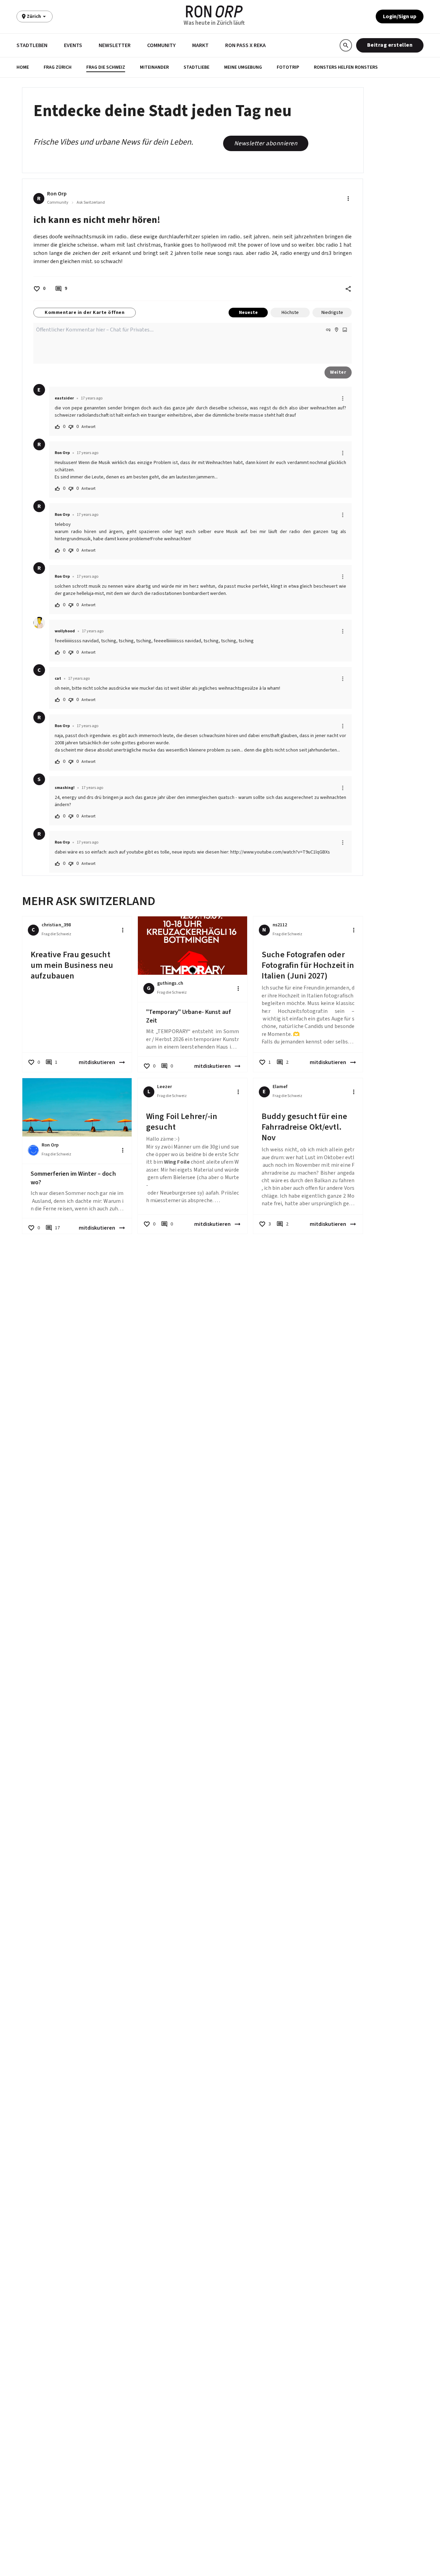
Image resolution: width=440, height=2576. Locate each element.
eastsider (64, 398)
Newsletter (115, 45)
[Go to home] (214, 12)
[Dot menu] (348, 199)
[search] (346, 45)
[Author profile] (39, 623)
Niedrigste (332, 313)
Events (73, 45)
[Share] (348, 289)
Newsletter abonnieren (266, 143)
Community (161, 45)
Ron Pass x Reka (245, 45)
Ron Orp (62, 453)
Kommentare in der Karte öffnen (85, 313)
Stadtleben (32, 45)
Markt (200, 45)
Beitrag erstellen (390, 45)
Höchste (290, 313)
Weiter (338, 372)
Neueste (248, 313)
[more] (343, 398)
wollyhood (65, 631)
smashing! (65, 788)
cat (58, 679)
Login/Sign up (400, 16)
